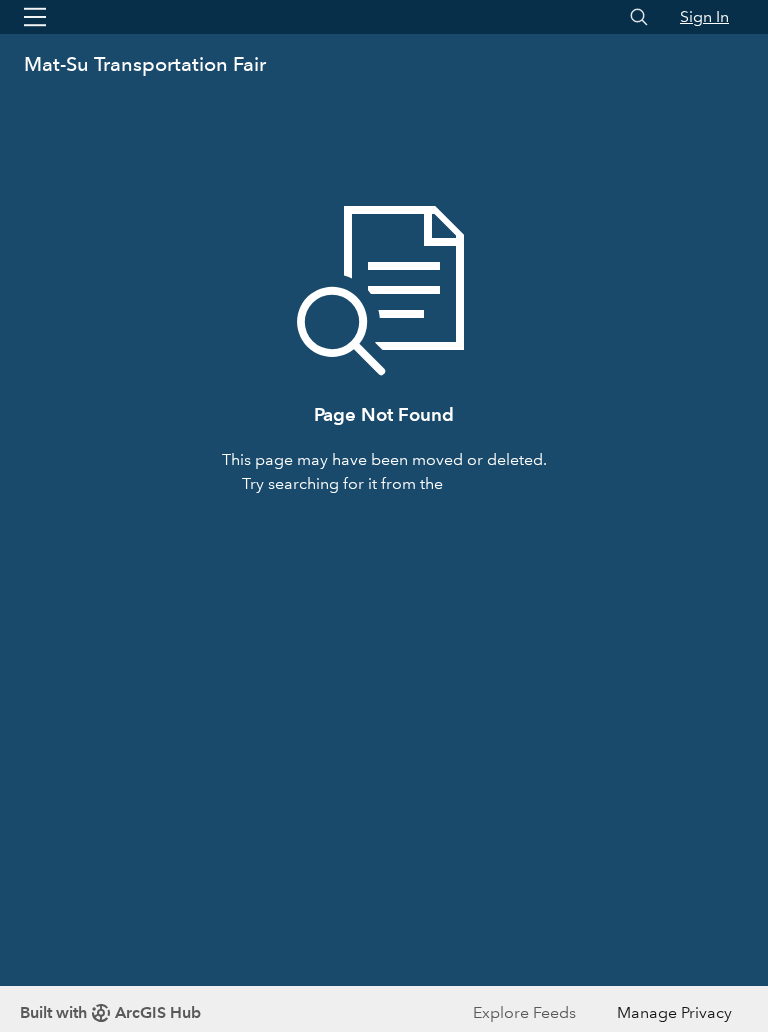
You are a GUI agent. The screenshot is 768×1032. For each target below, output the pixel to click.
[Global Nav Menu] (35, 17)
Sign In (704, 16)
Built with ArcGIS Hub (110, 1012)
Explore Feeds (524, 1012)
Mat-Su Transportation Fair (145, 64)
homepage (487, 483)
